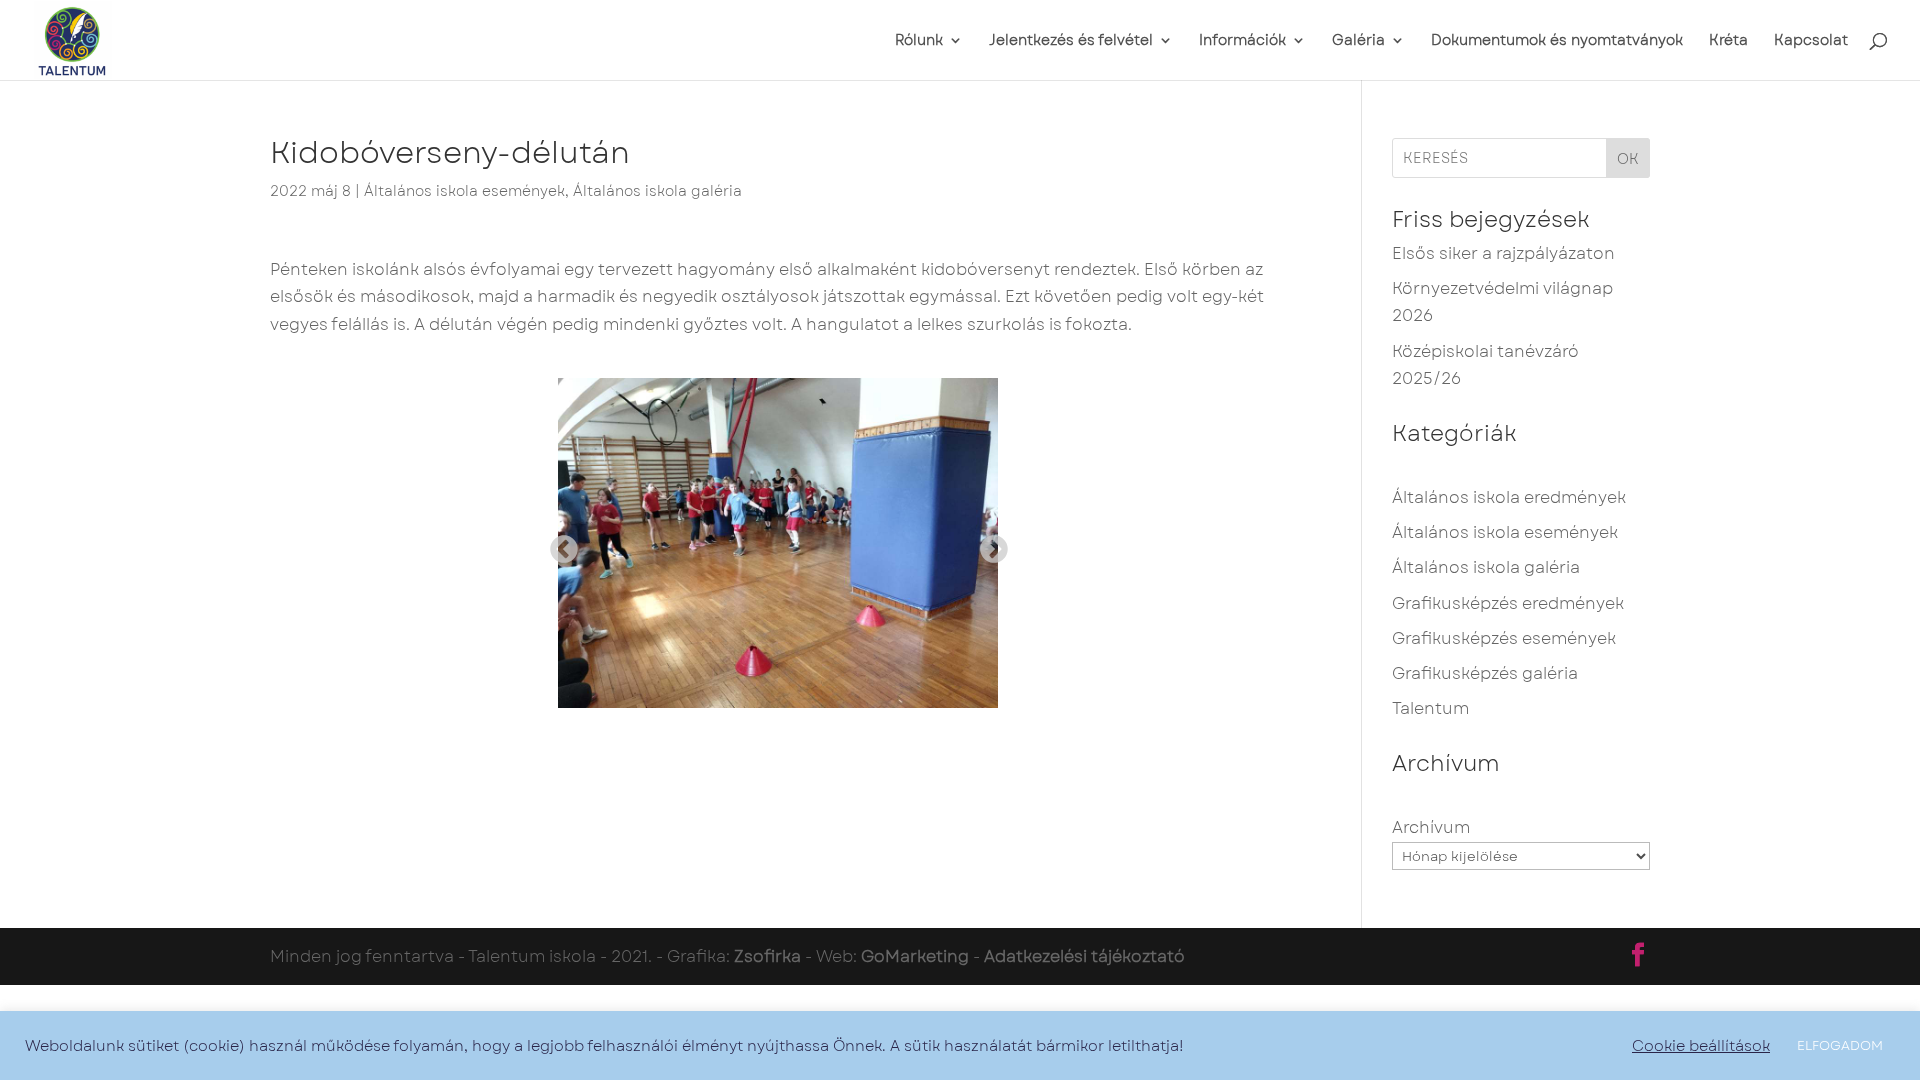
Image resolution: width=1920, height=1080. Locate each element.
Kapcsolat (1811, 41)
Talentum (1430, 708)
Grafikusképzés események (1504, 638)
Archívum (1431, 827)
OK (1628, 159)
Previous (558, 544)
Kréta (1728, 41)
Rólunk (919, 41)
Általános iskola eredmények (1509, 497)
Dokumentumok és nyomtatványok (1557, 41)
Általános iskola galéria (657, 191)
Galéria (1358, 41)
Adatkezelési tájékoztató (1084, 956)
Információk (1242, 41)
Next (988, 544)
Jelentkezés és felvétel (1071, 41)
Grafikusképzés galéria (1485, 673)
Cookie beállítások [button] (1701, 1046)
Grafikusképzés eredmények (1508, 603)
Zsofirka (767, 956)
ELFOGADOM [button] (1840, 1045)
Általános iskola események (464, 191)
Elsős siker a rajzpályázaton (1503, 253)
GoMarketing (915, 956)
